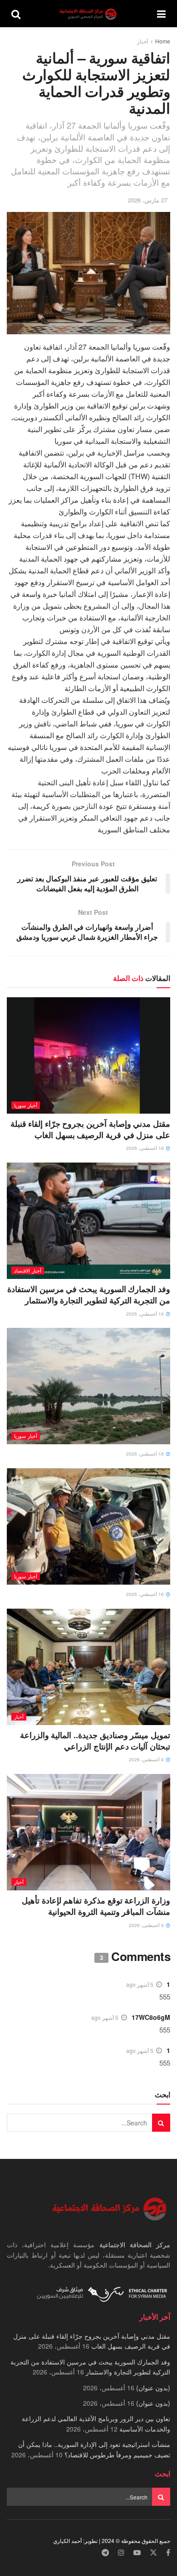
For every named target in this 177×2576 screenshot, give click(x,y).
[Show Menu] (161, 14)
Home (163, 41)
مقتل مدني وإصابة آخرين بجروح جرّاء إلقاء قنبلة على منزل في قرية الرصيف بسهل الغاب (90, 1129)
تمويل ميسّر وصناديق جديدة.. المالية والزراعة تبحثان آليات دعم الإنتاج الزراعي (95, 1741)
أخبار (143, 41)
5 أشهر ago (140, 1984)
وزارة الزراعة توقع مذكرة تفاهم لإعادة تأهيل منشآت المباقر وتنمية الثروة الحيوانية (96, 1906)
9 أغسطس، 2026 (147, 1759)
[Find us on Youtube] (137, 2553)
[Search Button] (16, 14)
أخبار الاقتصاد (28, 1270)
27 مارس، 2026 (148, 200)
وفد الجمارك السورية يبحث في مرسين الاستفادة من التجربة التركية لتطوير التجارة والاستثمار (89, 1295)
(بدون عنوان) (153, 2388)
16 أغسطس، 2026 (146, 1148)
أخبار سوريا (26, 1105)
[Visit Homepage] (89, 14)
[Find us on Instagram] (121, 2553)
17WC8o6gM (151, 2017)
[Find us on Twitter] (153, 2553)
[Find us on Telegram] (105, 2553)
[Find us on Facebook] (168, 2553)
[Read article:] (88, 1386)
